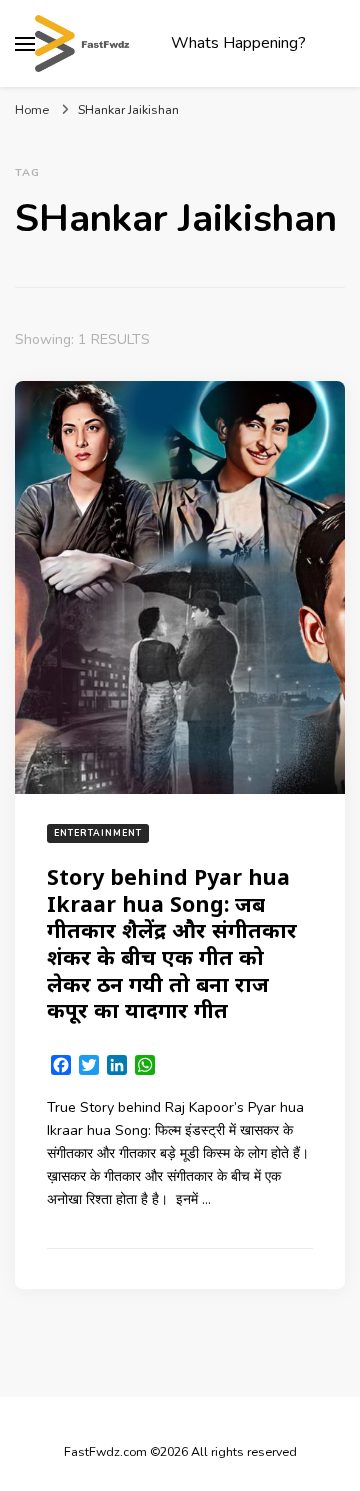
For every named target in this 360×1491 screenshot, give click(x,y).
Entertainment (98, 833)
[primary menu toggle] (25, 44)
